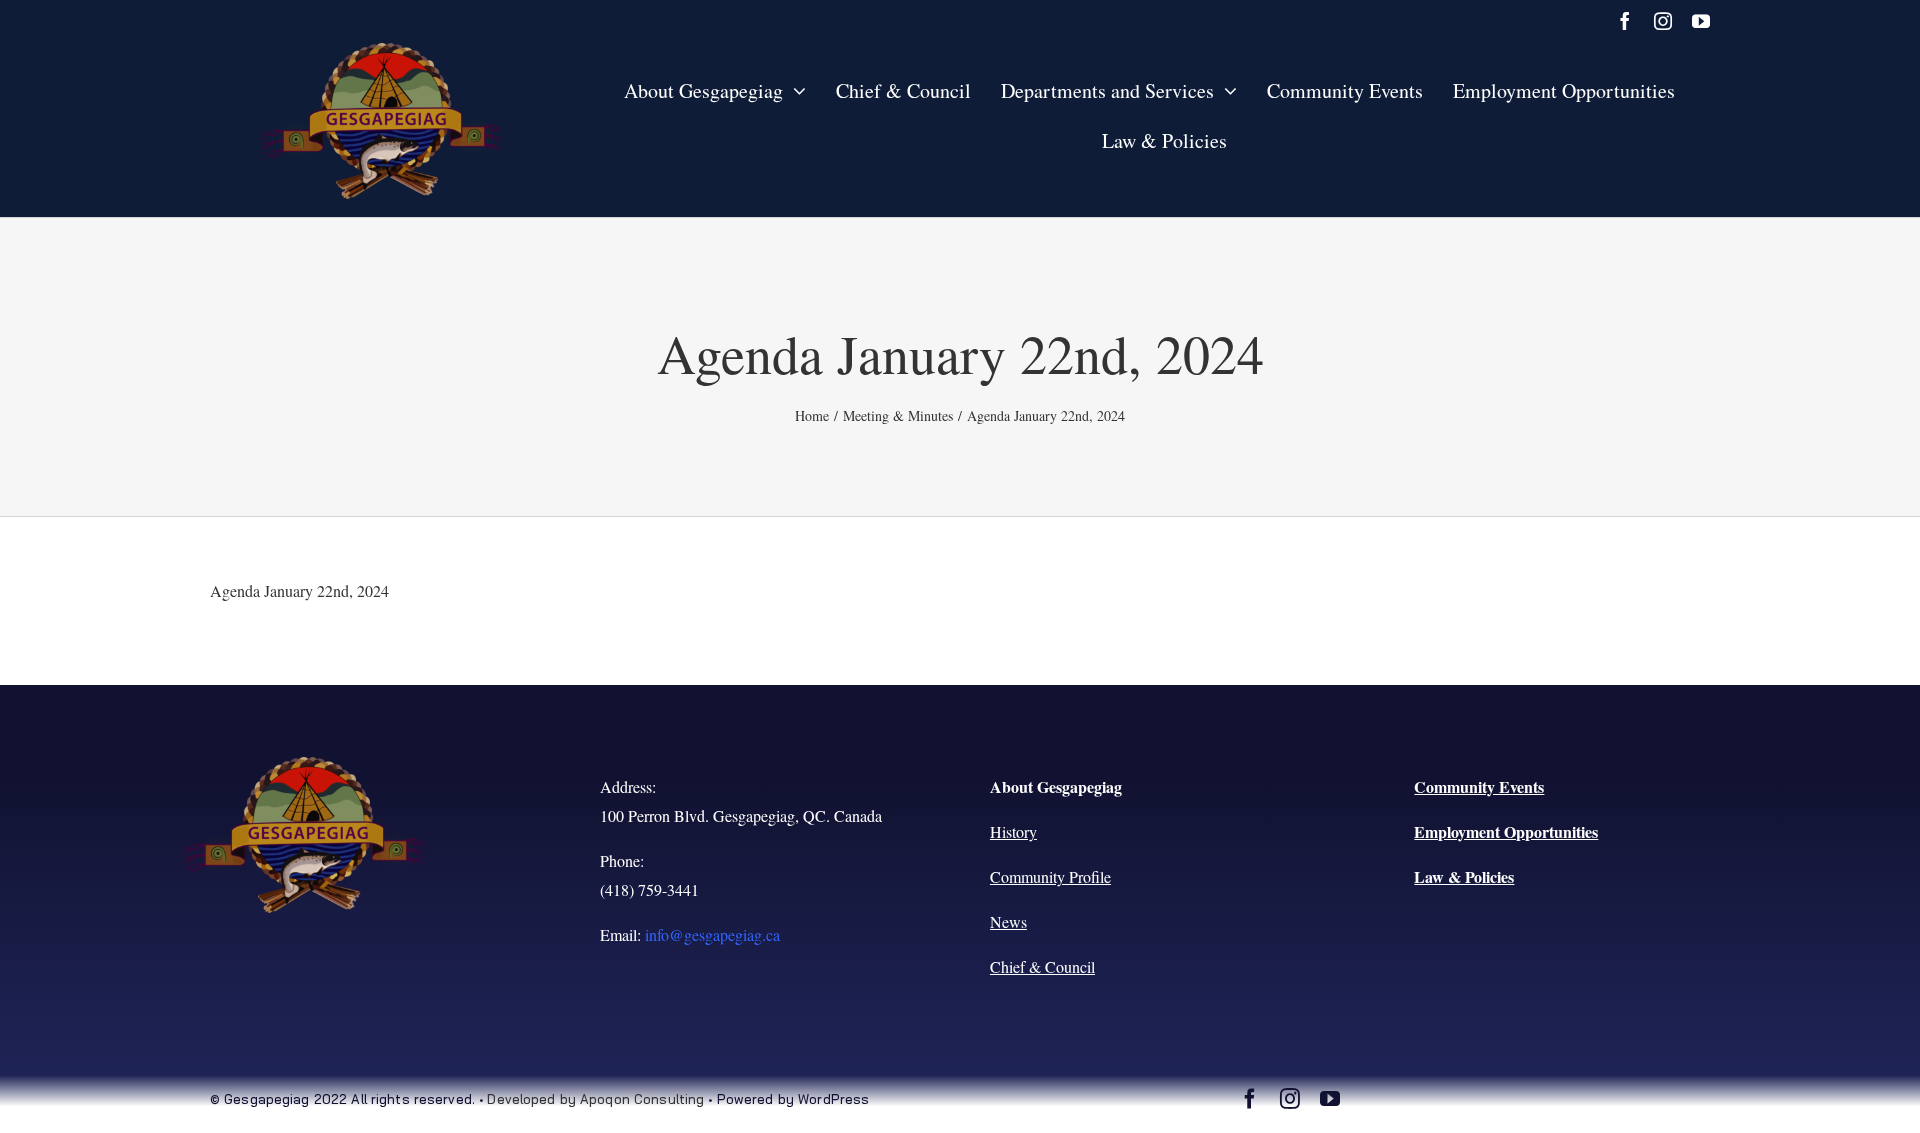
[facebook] (1625, 21)
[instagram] (1663, 21)
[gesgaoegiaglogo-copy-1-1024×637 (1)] (383, 50)
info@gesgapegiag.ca (712, 934)
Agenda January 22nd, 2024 (299, 590)
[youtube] (1701, 21)
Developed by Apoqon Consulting (595, 1099)
